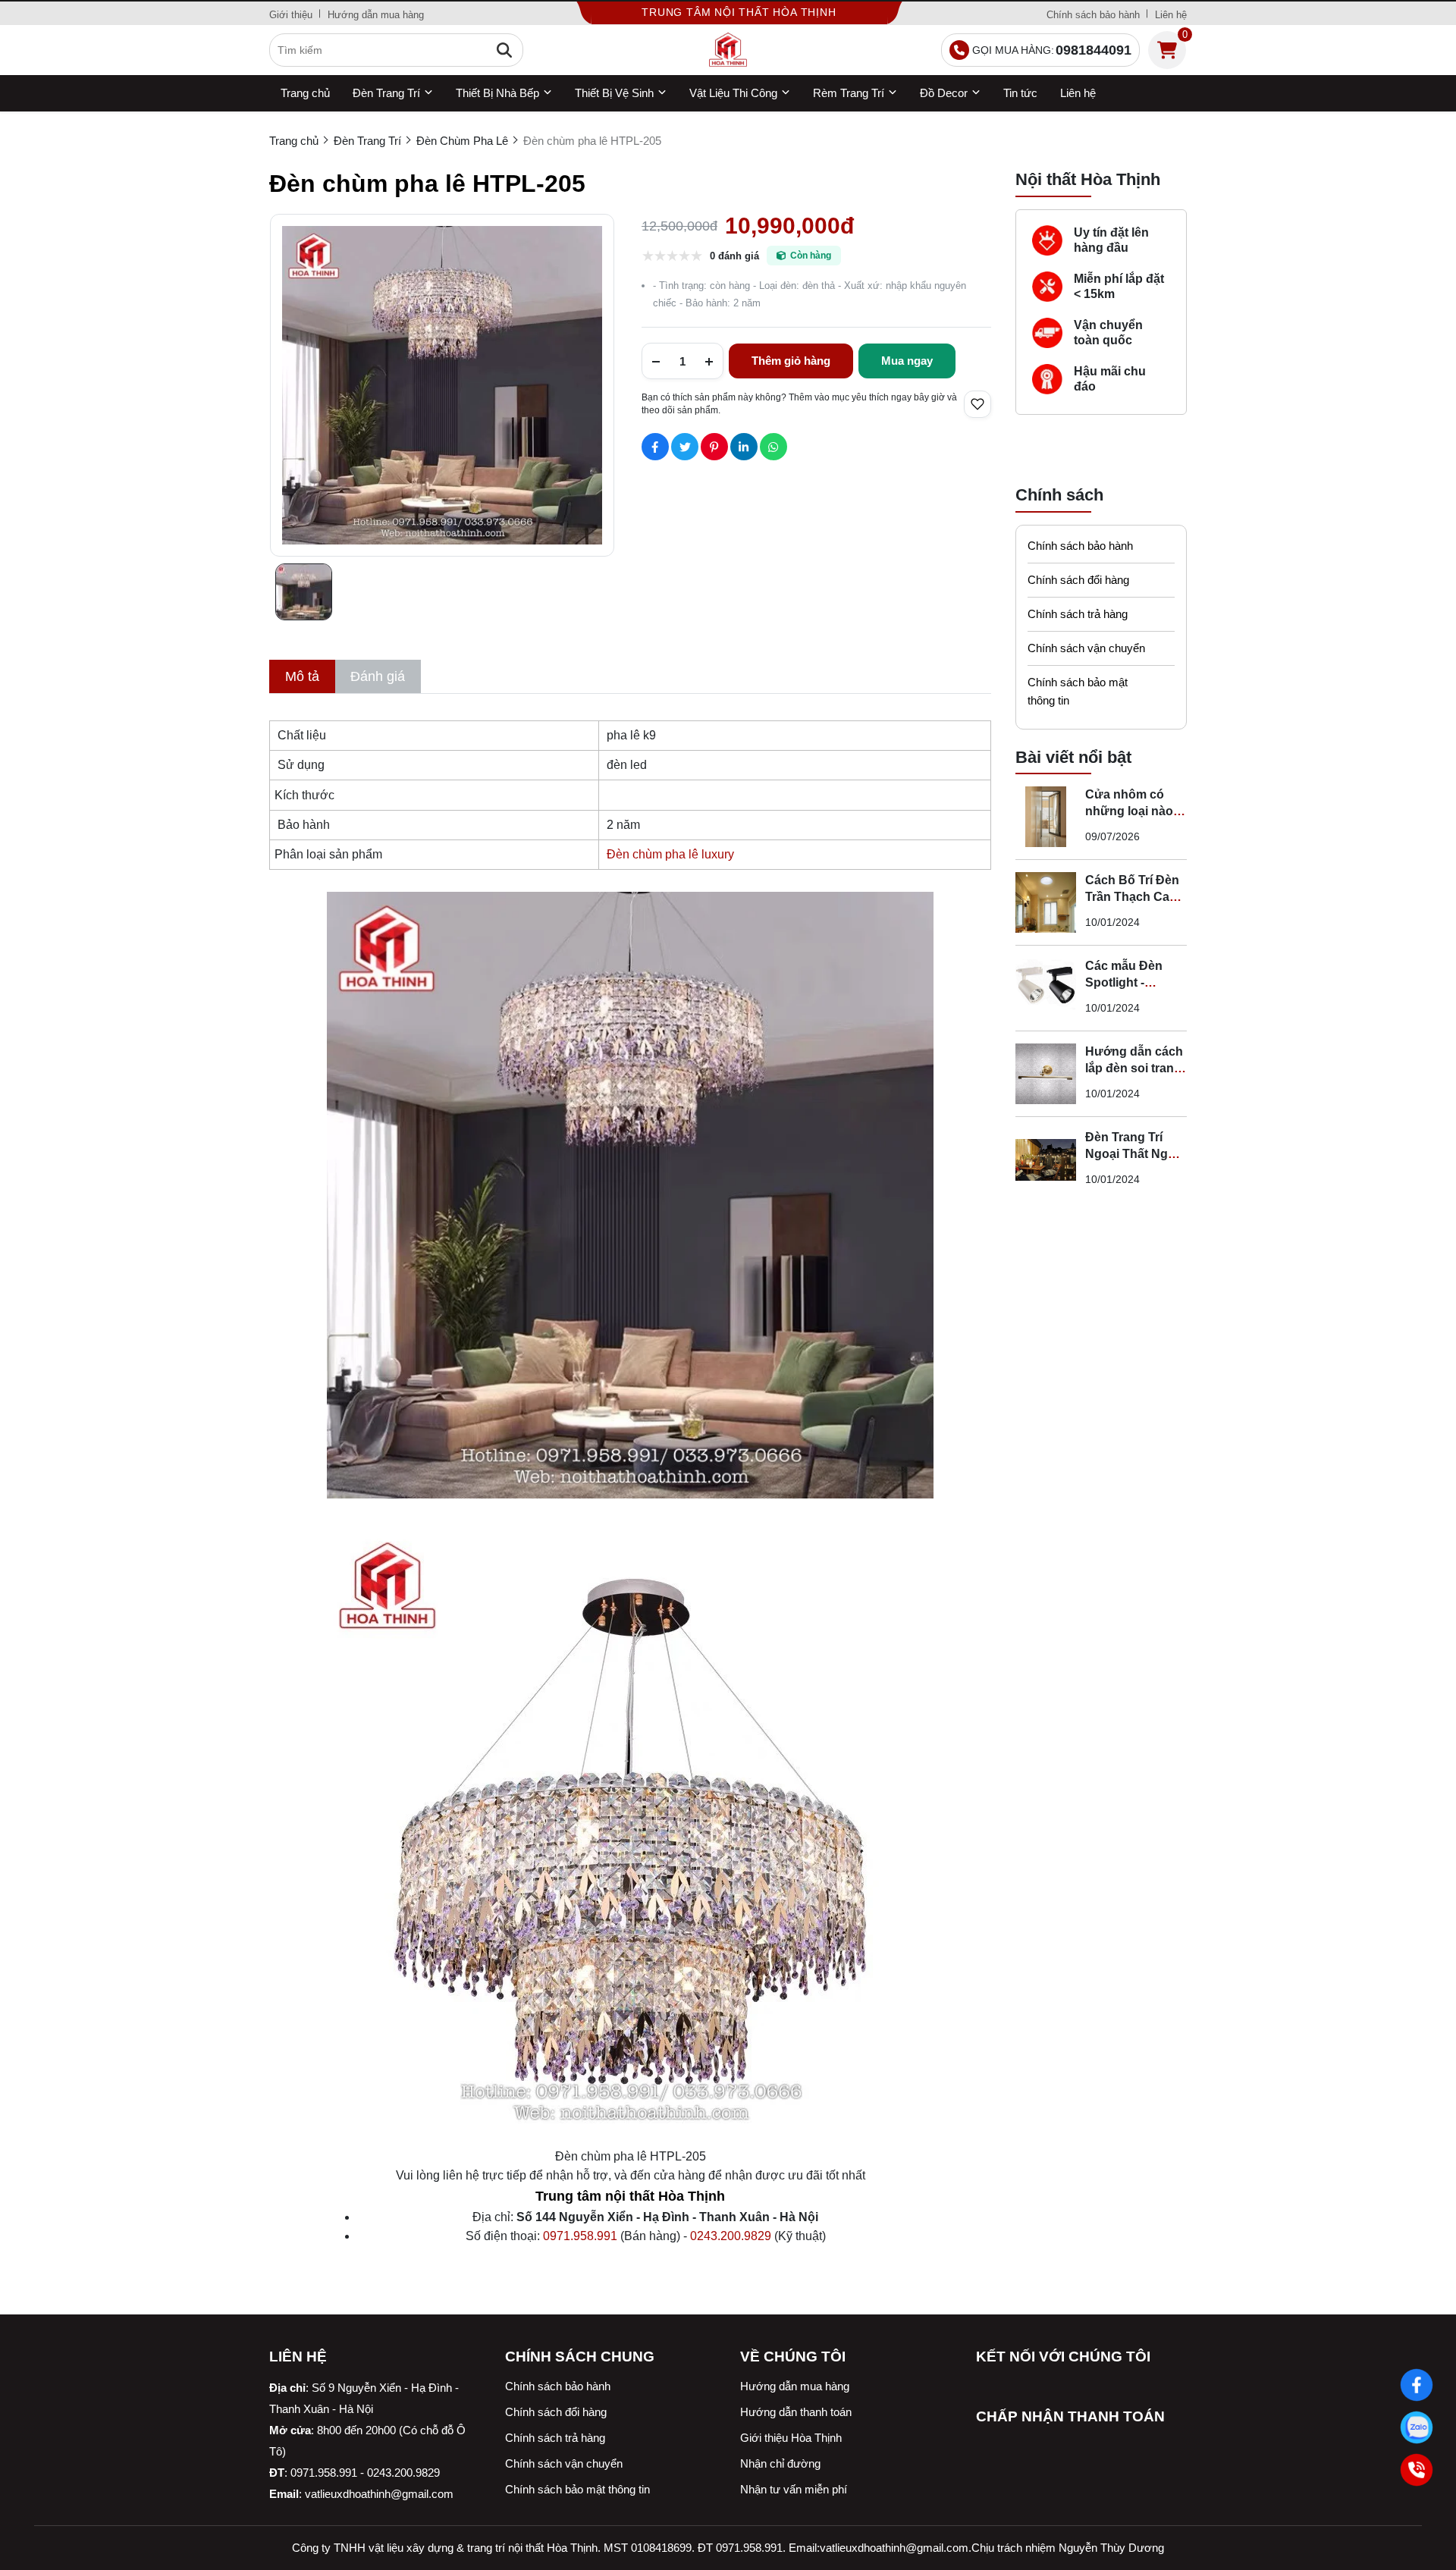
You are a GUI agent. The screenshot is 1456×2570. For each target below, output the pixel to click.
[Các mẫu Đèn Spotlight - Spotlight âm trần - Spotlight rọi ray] (1046, 988)
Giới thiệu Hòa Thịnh (791, 2438)
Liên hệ (1171, 15)
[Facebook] (1417, 2385)
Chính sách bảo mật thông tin (1078, 691)
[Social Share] (655, 447)
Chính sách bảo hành (1093, 15)
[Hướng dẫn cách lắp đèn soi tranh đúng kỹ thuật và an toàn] (1046, 1074)
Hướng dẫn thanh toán (796, 2412)
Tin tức (1020, 93)
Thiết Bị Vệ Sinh (614, 93)
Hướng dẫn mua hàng (376, 15)
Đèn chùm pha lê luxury (670, 854)
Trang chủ (305, 93)
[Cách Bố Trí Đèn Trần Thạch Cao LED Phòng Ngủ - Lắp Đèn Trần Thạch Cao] (1046, 902)
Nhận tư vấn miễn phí (794, 2489)
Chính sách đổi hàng (1078, 580)
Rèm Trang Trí (849, 93)
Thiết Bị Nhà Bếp (497, 93)
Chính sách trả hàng (1078, 614)
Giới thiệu (291, 15)
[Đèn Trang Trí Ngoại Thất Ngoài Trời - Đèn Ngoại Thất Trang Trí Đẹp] (1046, 1159)
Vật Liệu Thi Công (733, 93)
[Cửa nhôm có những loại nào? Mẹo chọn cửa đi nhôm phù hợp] (1046, 817)
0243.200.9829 (731, 2236)
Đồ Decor (944, 93)
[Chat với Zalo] (1417, 2428)
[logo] (728, 50)
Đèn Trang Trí (386, 93)
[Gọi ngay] (1417, 2470)
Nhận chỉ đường (780, 2463)
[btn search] (504, 50)
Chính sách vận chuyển (1086, 648)
